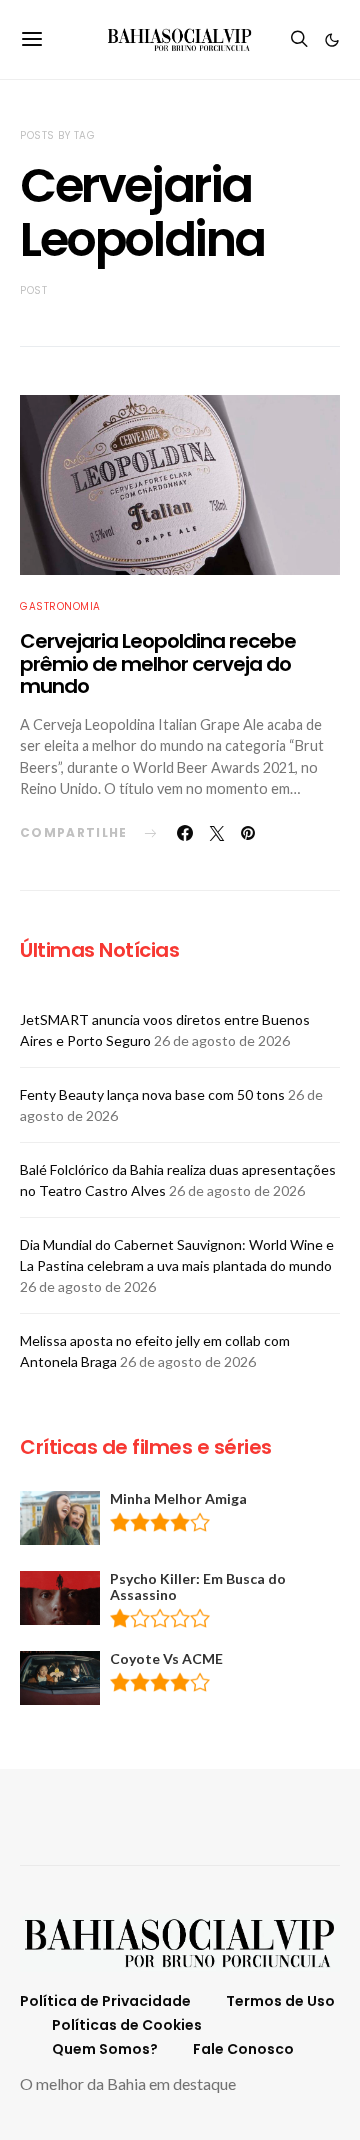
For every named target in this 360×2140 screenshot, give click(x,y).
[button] (332, 40)
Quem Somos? (105, 2049)
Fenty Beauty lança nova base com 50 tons (152, 1094)
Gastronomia (60, 606)
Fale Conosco (243, 2049)
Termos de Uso (280, 2001)
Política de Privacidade (105, 2001)
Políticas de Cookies (127, 2025)
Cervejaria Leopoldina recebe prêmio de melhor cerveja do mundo (158, 663)
